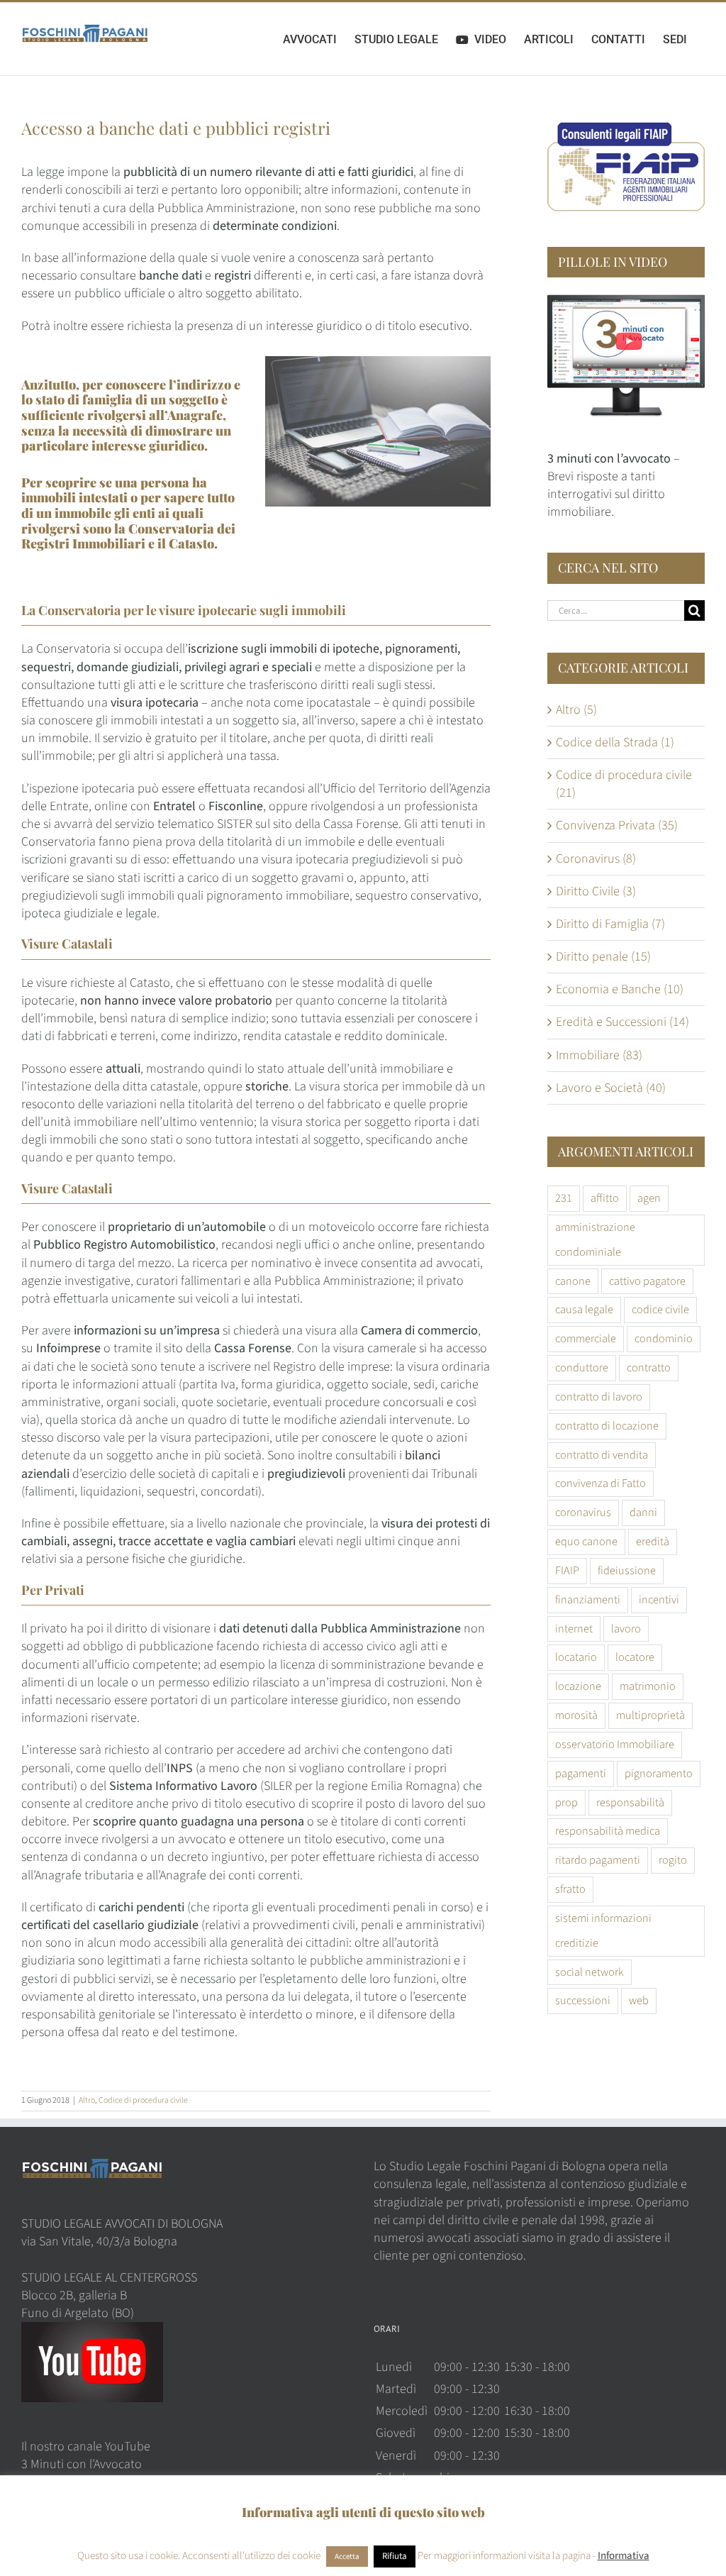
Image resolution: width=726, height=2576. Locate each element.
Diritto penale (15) (603, 957)
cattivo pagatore (647, 1281)
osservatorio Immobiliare (615, 1744)
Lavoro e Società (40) (611, 1088)
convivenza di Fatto (601, 1483)
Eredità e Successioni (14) (622, 1022)
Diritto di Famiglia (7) (610, 924)
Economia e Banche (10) (620, 989)
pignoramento (659, 1773)
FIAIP (567, 1570)
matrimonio (648, 1686)
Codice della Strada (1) (615, 742)
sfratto (570, 1889)
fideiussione (627, 1570)
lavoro (626, 1629)
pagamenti (581, 1773)
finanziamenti (588, 1599)
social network (590, 1972)
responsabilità (630, 1802)
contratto (649, 1367)
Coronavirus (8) (596, 859)
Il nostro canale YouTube (86, 2447)
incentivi (659, 1599)
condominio (664, 1338)
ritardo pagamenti (598, 1860)
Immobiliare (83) (599, 1055)
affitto (605, 1198)
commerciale (586, 1338)
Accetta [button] (347, 2556)
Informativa (624, 2556)
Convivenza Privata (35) (617, 825)
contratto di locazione (607, 1426)
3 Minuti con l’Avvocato (82, 2464)
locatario (576, 1657)
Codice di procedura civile (143, 2100)
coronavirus (583, 1512)
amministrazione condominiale (595, 1239)
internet (574, 1629)
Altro (87, 2100)
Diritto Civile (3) (596, 891)
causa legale (584, 1309)
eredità (653, 1541)
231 (564, 1198)
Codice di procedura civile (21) (624, 784)
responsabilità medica (608, 1831)
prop (566, 1802)
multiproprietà (650, 1715)
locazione (578, 1686)
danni (643, 1512)
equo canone (586, 1541)
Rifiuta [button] (395, 2556)
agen (649, 1198)
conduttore (582, 1367)
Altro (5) (576, 710)
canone (573, 1281)
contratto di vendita (602, 1455)
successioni (583, 2000)
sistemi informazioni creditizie (603, 1930)
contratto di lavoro (599, 1397)
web (639, 2000)
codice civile (660, 1309)
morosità (576, 1715)
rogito (673, 1860)
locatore (635, 1657)
